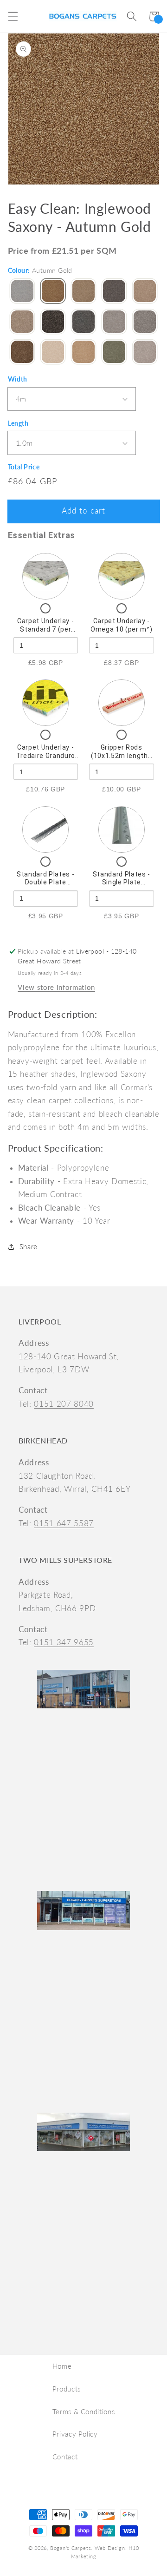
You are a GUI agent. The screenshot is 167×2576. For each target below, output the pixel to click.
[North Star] (114, 323)
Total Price (24, 467)
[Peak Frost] (145, 323)
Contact (65, 2457)
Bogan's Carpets (71, 2548)
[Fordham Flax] (145, 292)
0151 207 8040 (64, 1404)
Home (62, 2366)
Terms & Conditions (84, 2411)
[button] (13, 16)
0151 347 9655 (64, 1642)
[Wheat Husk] (83, 353)
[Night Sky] (53, 323)
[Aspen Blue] (22, 292)
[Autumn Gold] (53, 292)
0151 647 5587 (64, 1523)
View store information (56, 987)
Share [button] (29, 1246)
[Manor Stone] (22, 323)
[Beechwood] (83, 292)
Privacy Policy (75, 2434)
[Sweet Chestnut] (22, 353)
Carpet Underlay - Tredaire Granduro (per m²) (46, 755)
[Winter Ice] (145, 353)
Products (67, 2389)
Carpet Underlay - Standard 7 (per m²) (45, 629)
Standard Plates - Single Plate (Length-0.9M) (122, 882)
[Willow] (114, 353)
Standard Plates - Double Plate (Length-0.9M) (45, 882)
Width (18, 379)
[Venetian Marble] (53, 353)
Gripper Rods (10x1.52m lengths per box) (121, 755)
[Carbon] (114, 292)
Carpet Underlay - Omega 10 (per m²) (121, 625)
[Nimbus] (83, 323)
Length (18, 423)
